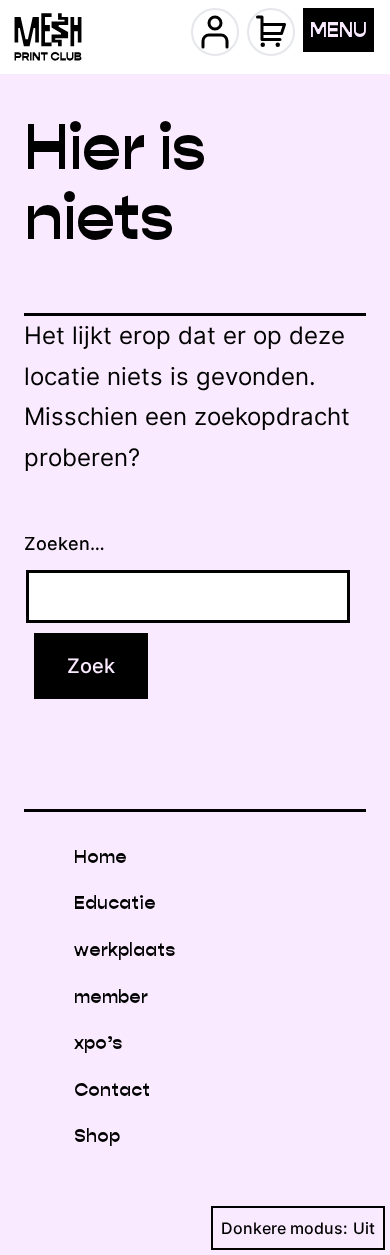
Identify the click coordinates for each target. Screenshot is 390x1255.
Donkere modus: (284, 1228)
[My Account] (215, 32)
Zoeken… (64, 543)
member (111, 996)
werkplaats (124, 949)
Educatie (115, 902)
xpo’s (98, 1042)
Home (100, 856)
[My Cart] (271, 32)
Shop (97, 1135)
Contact (112, 1089)
